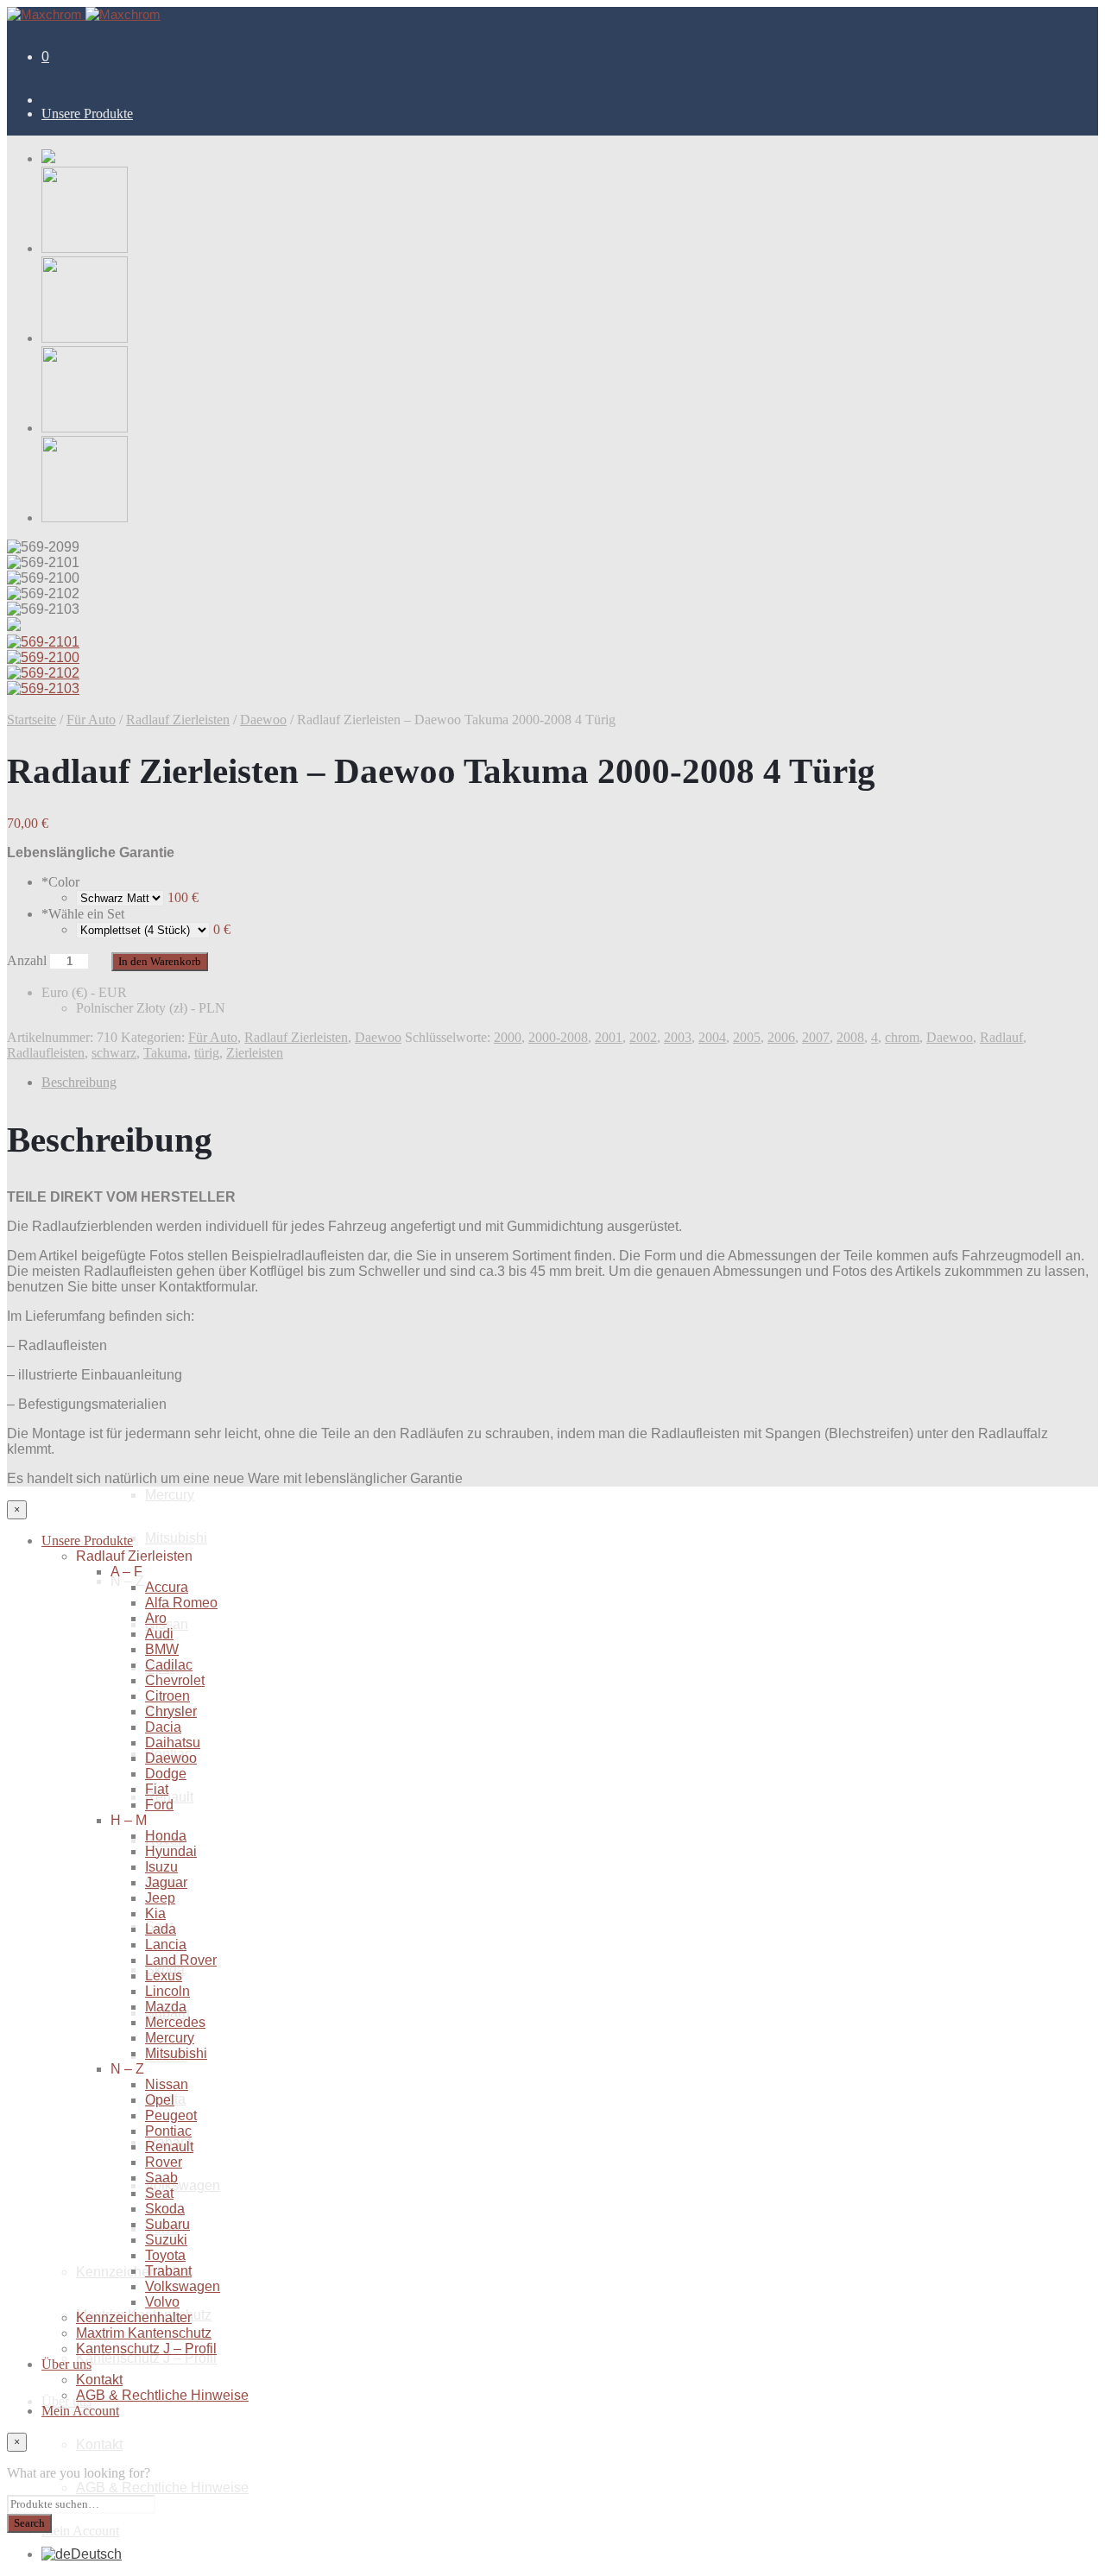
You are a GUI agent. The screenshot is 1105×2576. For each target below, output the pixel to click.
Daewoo (263, 720)
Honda (166, 1836)
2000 (508, 1037)
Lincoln (167, 1365)
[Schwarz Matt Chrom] (120, 897)
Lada (161, 1929)
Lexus (164, 1976)
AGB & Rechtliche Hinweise (162, 2488)
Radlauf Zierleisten (178, 720)
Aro (156, 329)
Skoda (165, 2209)
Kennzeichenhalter (134, 2317)
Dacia (163, 631)
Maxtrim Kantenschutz (144, 2333)
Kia (155, 1913)
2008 (850, 1037)
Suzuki (166, 2240)
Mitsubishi (176, 1538)
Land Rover (181, 1960)
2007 (816, 1037)
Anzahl (27, 960)
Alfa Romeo (181, 286)
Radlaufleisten (46, 1053)
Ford (159, 1805)
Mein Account (80, 2531)
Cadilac (169, 459)
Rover (164, 2162)
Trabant (168, 2271)
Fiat (157, 804)
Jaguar (166, 1063)
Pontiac (168, 2131)
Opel (160, 2100)
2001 (609, 1037)
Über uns (66, 2364)
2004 (712, 1037)
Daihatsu (173, 675)
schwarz (114, 1053)
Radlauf (1001, 1037)
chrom (902, 1037)
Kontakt (99, 2444)
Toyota (165, 2255)
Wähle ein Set (83, 914)
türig (207, 1053)
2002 (643, 1037)
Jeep (160, 1106)
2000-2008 (558, 1037)
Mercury (170, 1495)
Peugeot (171, 2115)
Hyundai (171, 977)
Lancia (166, 1236)
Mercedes (175, 1452)
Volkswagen (183, 2185)
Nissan (167, 1624)
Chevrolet (175, 502)
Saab (161, 2178)
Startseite (32, 720)
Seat (159, 2193)
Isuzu (161, 1020)
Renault (169, 2147)
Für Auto (91, 720)
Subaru (167, 2224)
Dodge (166, 1774)
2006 (781, 1037)
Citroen (167, 545)
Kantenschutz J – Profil (146, 2358)
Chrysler (171, 588)
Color (60, 882)
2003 (678, 1037)
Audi (159, 373)
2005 (747, 1037)
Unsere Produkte (87, 114)
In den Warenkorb (160, 961)
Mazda (166, 2007)
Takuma (165, 1053)
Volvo (162, 2302)
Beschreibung (79, 1082)
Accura (167, 243)
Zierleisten (255, 1053)
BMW (162, 416)
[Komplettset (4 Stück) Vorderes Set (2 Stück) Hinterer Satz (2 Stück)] (143, 929)
